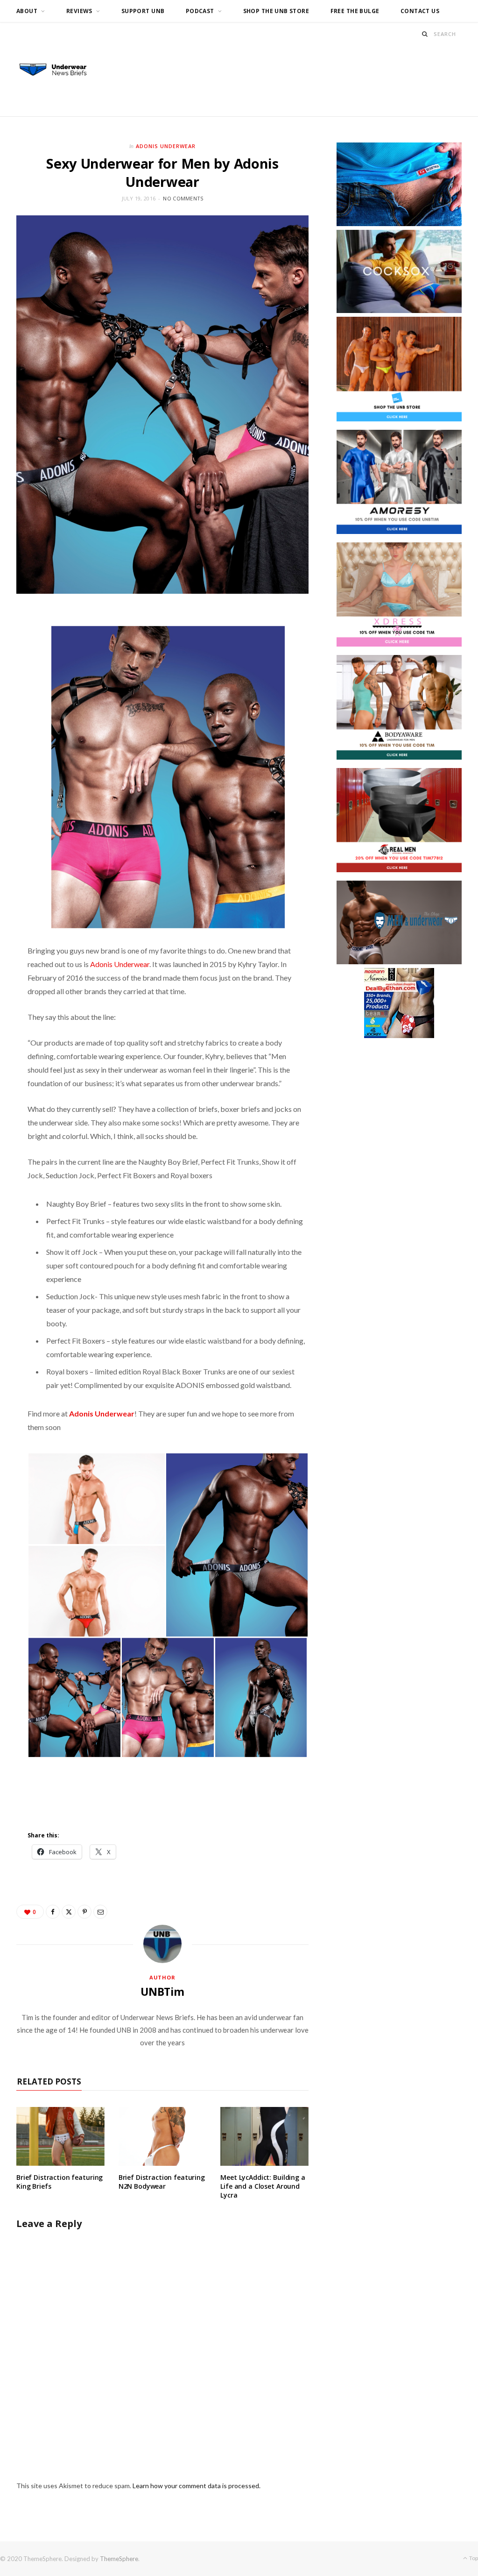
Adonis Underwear (166, 146)
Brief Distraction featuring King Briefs (60, 2182)
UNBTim (162, 1992)
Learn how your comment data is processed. (197, 2486)
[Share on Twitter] (69, 1912)
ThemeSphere (119, 2559)
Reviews (79, 11)
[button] (96, 1499)
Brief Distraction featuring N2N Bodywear (162, 2182)
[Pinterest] (84, 1912)
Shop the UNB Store (276, 11)
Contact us (420, 11)
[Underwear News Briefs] (58, 70)
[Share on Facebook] (53, 1912)
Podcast (200, 11)
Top (473, 2558)
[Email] (100, 1912)
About (27, 11)
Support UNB (143, 11)
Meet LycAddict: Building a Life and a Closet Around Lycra (263, 2186)
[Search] (425, 34)
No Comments (183, 198)
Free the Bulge (355, 11)
